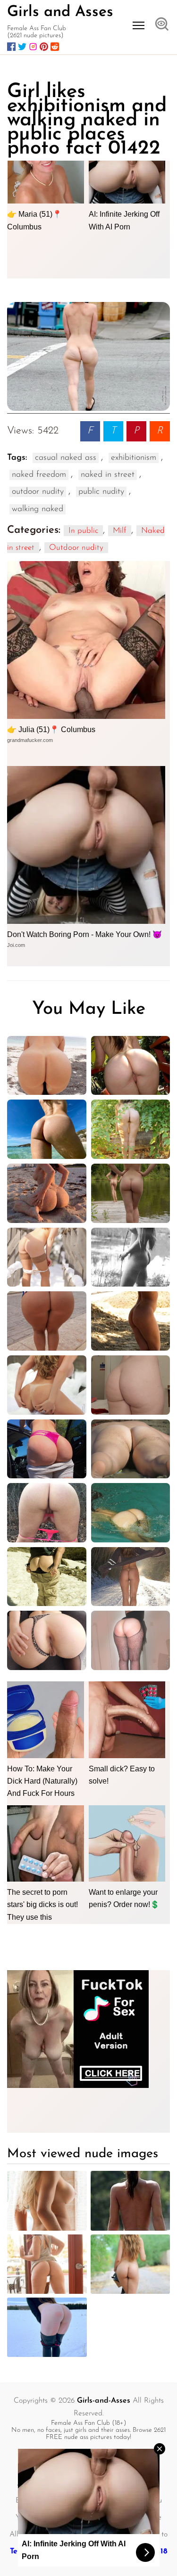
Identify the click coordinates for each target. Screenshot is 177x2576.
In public (83, 531)
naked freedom (39, 475)
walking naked (38, 509)
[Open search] (162, 25)
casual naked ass (66, 458)
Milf (120, 531)
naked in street (108, 475)
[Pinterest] (44, 47)
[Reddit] (55, 47)
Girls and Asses (60, 12)
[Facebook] (11, 47)
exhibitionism (134, 458)
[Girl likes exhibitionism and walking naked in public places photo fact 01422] (88, 357)
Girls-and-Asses (104, 2401)
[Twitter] (22, 47)
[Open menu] (139, 25)
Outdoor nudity (76, 548)
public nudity (101, 492)
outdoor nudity (38, 492)
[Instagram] (33, 47)
